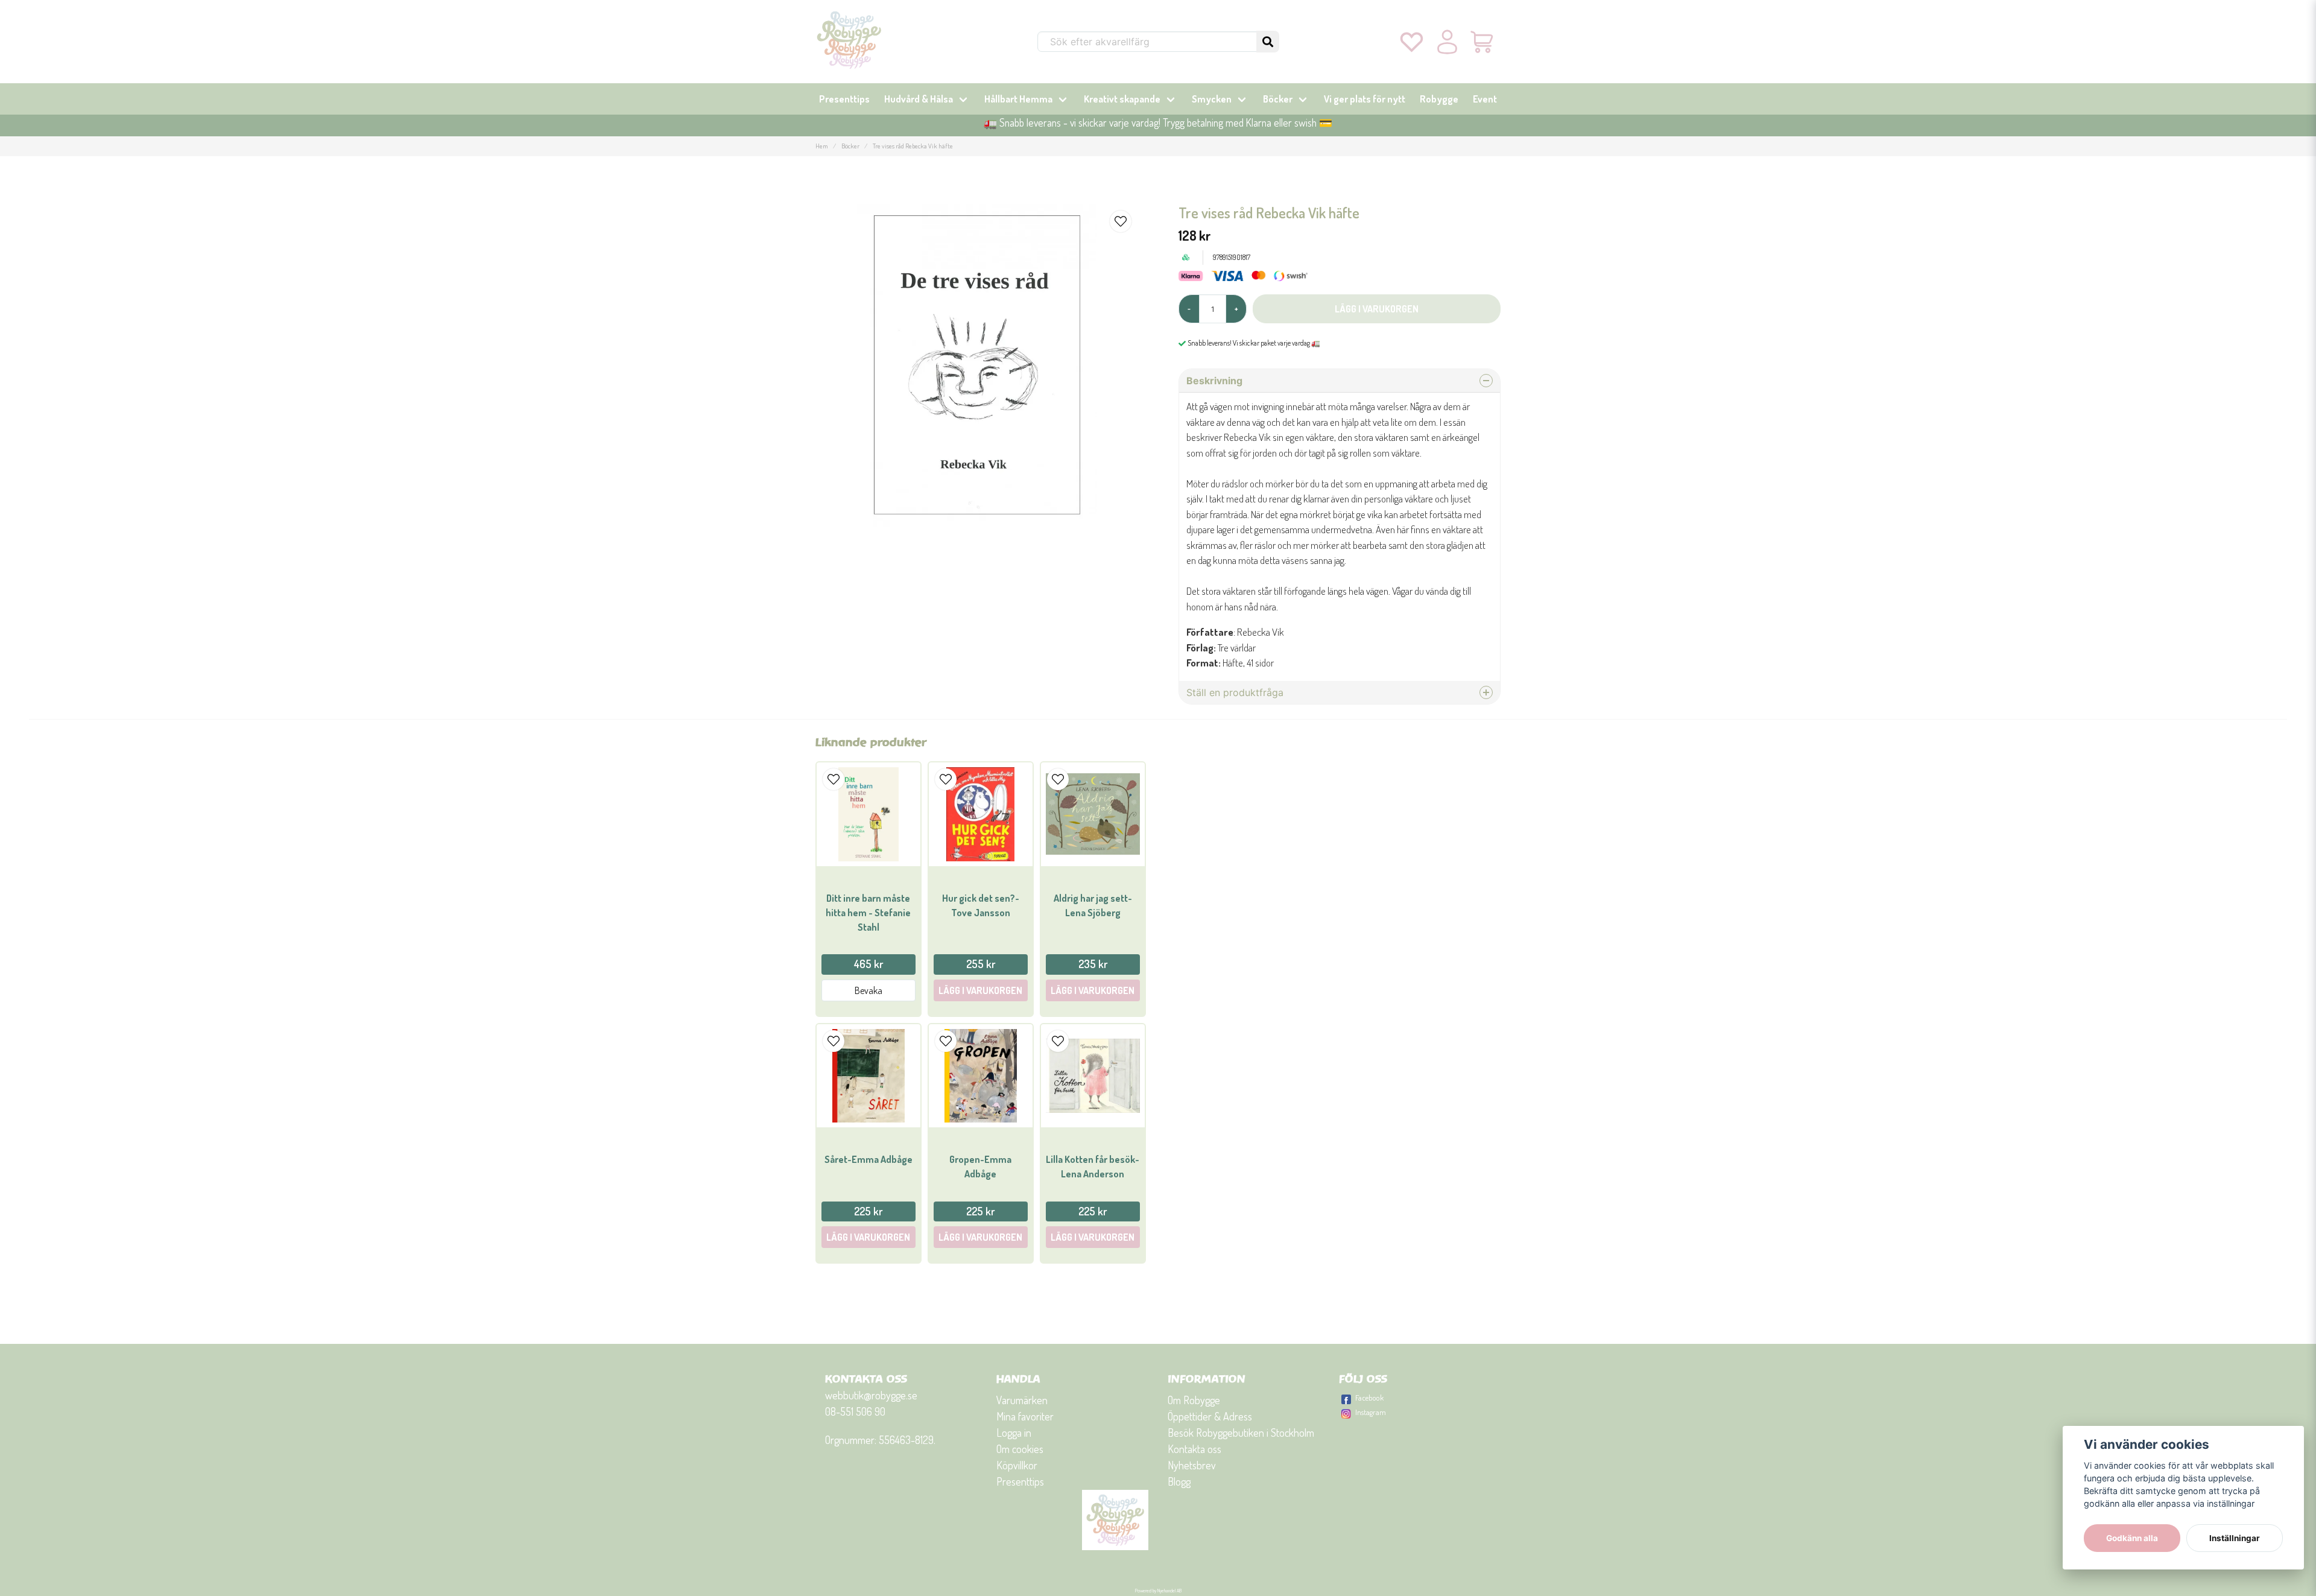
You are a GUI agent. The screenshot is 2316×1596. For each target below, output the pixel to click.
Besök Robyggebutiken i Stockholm (1241, 1433)
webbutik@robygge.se (871, 1395)
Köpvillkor (1017, 1465)
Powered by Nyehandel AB (1158, 1591)
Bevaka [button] (868, 990)
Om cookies (1020, 1449)
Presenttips (844, 99)
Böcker (1278, 99)
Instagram (1371, 1412)
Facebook (1369, 1398)
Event (1485, 99)
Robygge (1439, 99)
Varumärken (1022, 1400)
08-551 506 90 (855, 1411)
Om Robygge (1194, 1400)
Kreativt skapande (1122, 99)
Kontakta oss (1194, 1449)
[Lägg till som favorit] (1412, 42)
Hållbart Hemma (1018, 99)
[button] (1268, 42)
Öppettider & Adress (1210, 1416)
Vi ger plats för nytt (1365, 99)
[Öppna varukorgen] (1483, 42)
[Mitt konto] (1447, 42)
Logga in (1014, 1433)
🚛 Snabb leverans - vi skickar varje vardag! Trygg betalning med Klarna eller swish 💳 (1158, 122)
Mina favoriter (1025, 1416)
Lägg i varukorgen (980, 990)
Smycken (1212, 99)
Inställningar (2235, 1538)
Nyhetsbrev (1192, 1465)
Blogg (1179, 1481)
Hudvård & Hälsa (919, 99)
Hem (822, 146)
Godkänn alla (2132, 1538)
